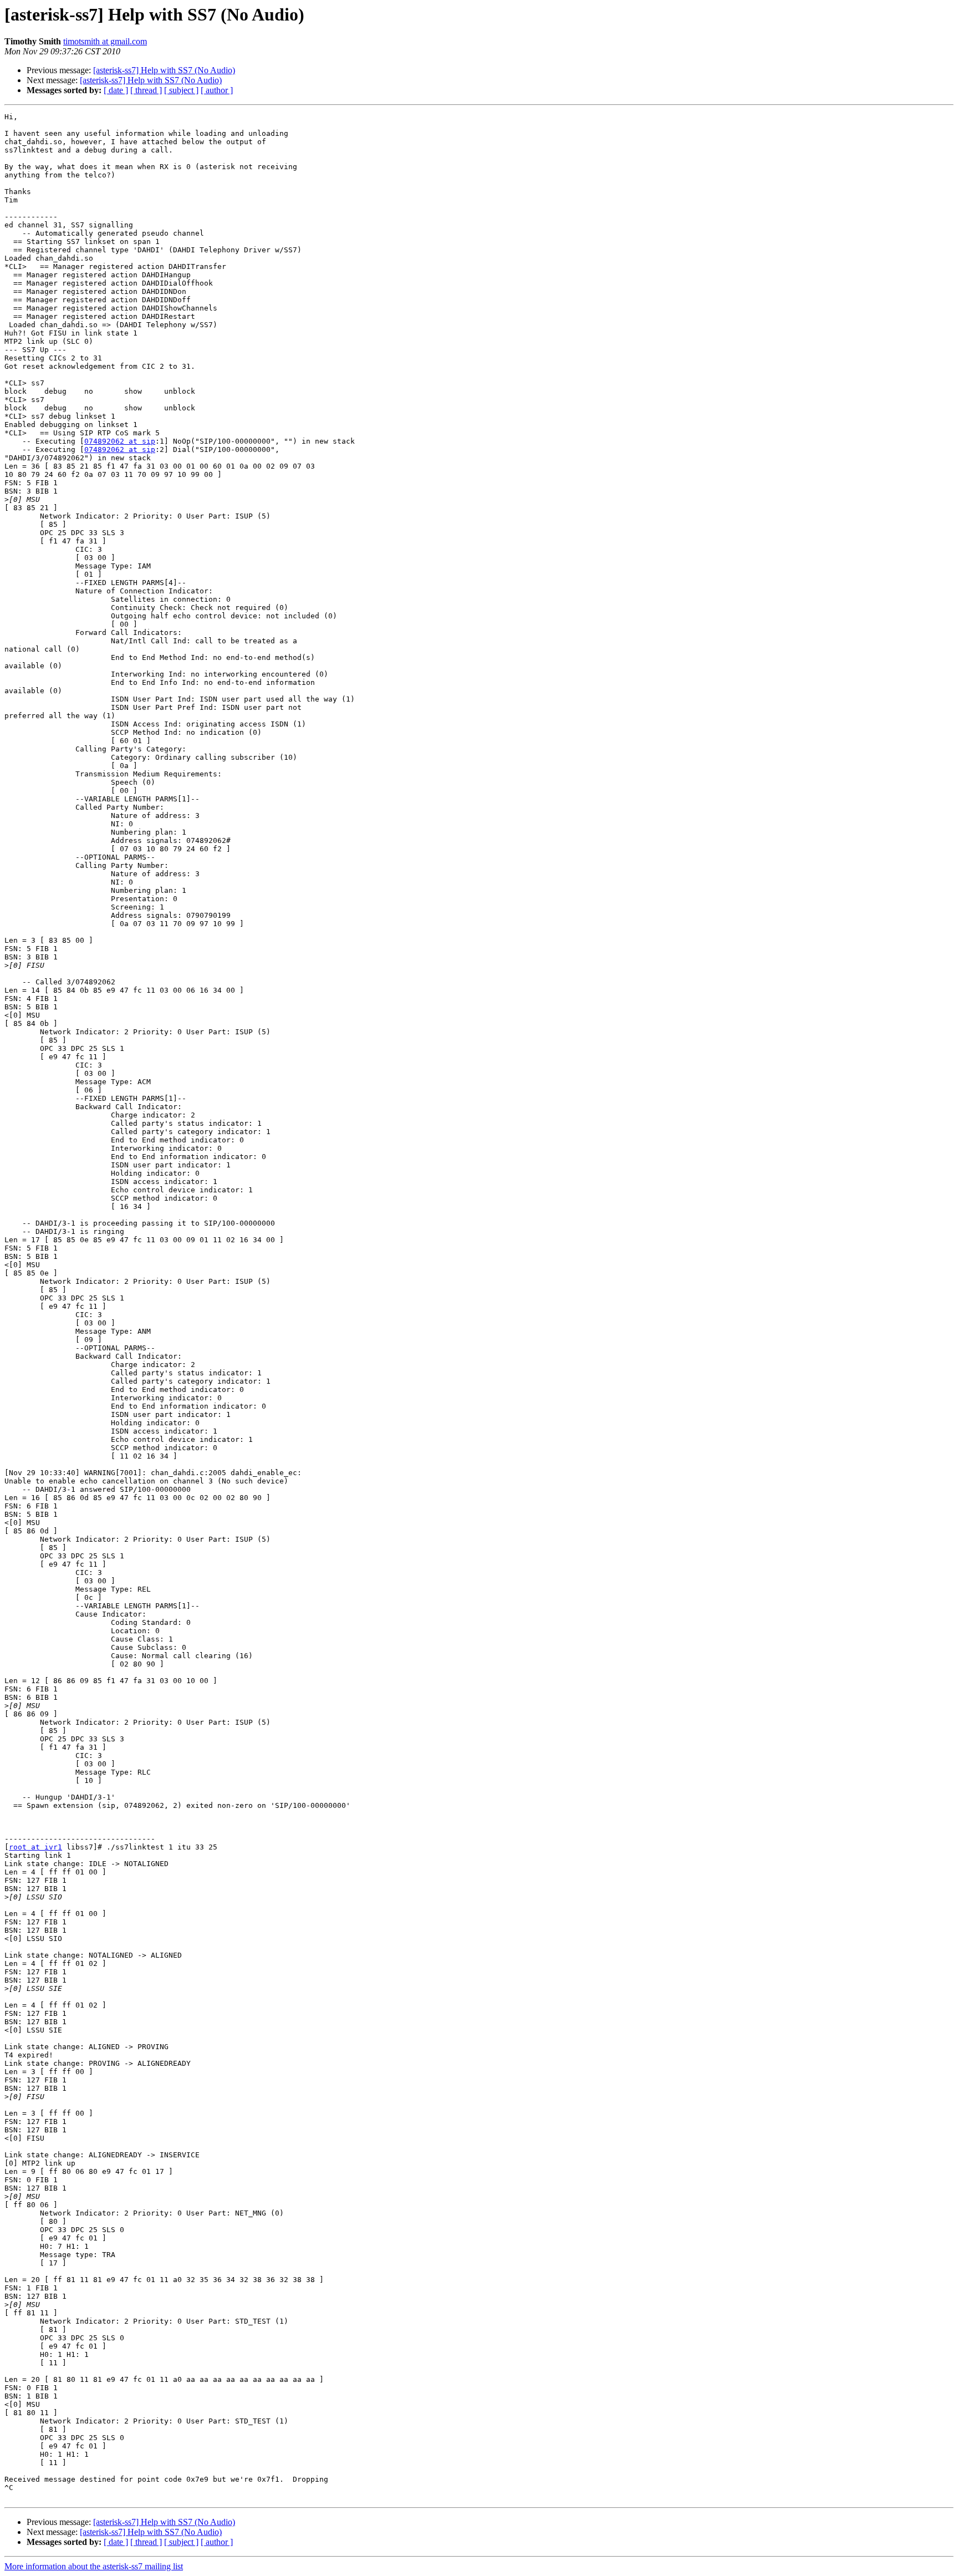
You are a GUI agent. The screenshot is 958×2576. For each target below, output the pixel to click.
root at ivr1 (35, 1847)
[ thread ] (146, 90)
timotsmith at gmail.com (105, 41)
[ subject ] (181, 90)
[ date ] (116, 90)
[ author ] (217, 90)
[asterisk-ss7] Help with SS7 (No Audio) (164, 70)
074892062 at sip (120, 441)
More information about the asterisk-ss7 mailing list (94, 2566)
